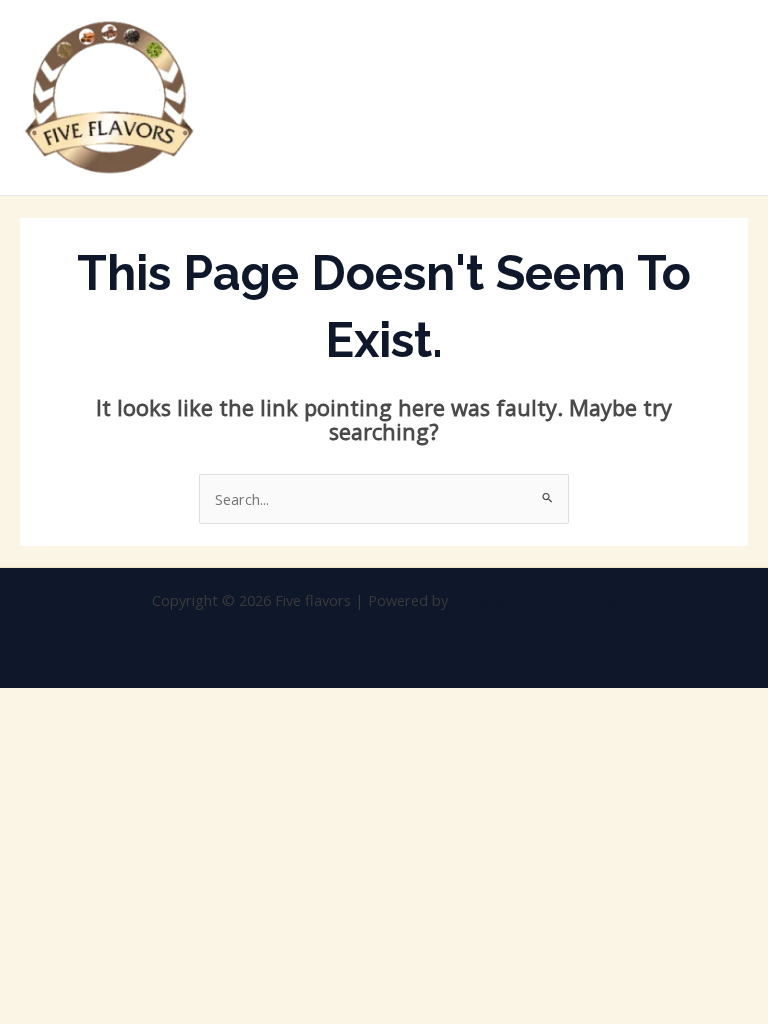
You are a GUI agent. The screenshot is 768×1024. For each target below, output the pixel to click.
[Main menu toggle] (727, 98)
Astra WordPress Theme (534, 600)
